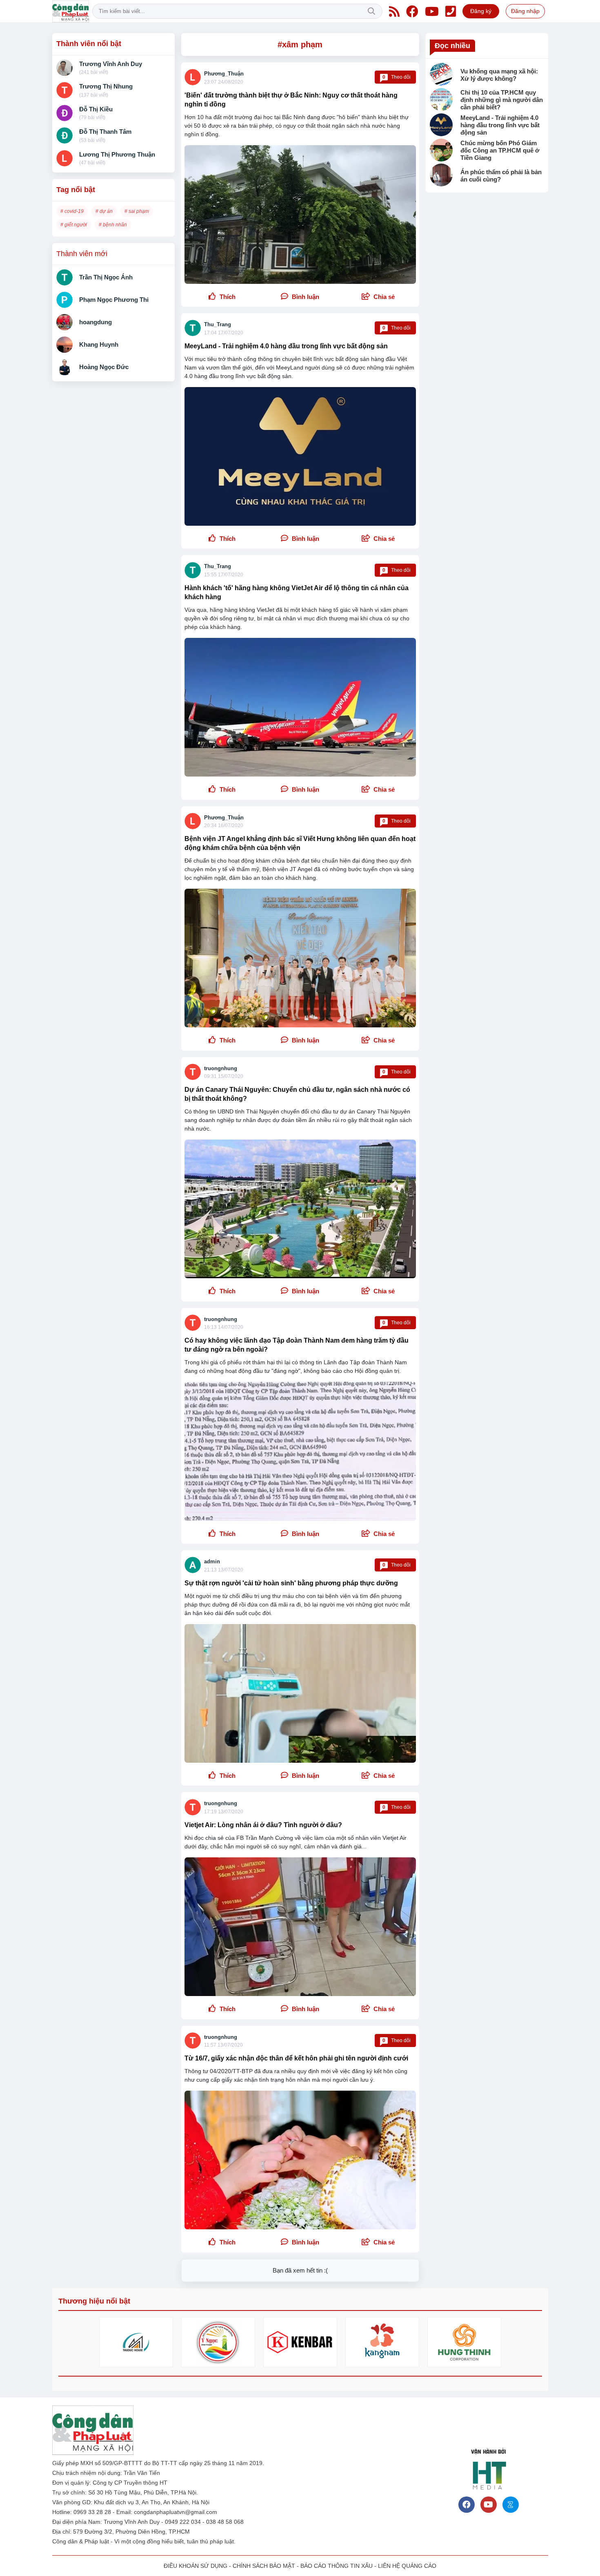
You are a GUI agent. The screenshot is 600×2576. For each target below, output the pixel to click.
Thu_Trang (218, 324)
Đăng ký (481, 11)
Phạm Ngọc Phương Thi (114, 300)
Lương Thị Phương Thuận (117, 154)
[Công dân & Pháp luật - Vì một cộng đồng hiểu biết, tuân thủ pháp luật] (71, 11)
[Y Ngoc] (218, 2342)
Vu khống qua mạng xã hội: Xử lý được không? (499, 75)
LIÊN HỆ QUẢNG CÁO (407, 2566)
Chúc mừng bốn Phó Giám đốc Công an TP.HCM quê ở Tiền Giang (500, 150)
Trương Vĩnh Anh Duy (111, 64)
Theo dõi (397, 77)
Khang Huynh (99, 344)
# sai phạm (137, 211)
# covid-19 (72, 211)
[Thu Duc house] (136, 2342)
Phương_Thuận (224, 74)
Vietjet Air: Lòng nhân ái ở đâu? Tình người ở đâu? (263, 1825)
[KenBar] (300, 2342)
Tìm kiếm (371, 11)
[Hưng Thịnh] (464, 2342)
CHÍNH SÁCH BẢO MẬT (264, 2566)
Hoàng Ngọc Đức (104, 367)
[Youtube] (432, 11)
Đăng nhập (525, 11)
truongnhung (221, 1068)
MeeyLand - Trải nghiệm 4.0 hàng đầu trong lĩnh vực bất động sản (286, 346)
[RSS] (394, 11)
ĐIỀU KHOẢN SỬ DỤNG (196, 2566)
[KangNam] (382, 2342)
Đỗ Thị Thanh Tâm (105, 132)
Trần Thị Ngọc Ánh (106, 277)
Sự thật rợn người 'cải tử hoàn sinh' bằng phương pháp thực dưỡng (291, 1583)
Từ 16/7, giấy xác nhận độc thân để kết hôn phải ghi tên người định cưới (296, 2058)
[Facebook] (412, 11)
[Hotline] (451, 11)
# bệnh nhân (113, 225)
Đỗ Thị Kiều (96, 109)
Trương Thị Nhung (106, 86)
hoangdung (96, 322)
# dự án (104, 211)
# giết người (74, 225)
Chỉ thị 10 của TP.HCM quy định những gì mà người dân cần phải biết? (502, 100)
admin (212, 1561)
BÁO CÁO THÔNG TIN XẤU (337, 2566)
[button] (378, 297)
